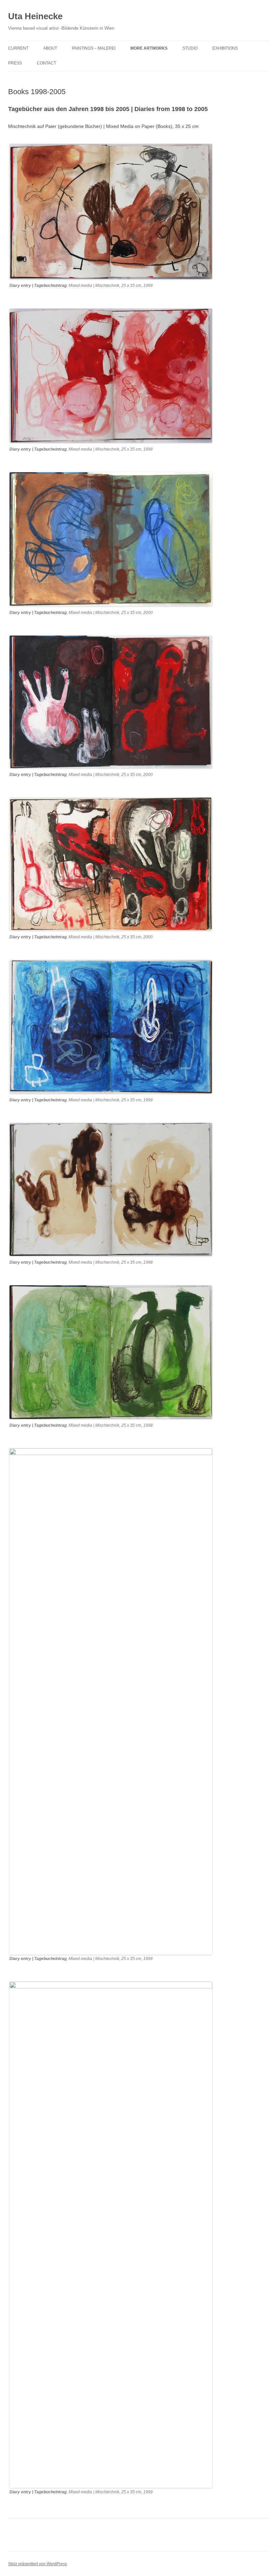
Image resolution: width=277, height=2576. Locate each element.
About (50, 48)
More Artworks (149, 48)
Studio (190, 48)
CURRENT (18, 48)
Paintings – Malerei (94, 48)
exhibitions (225, 48)
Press (15, 63)
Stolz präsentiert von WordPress (37, 2564)
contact (46, 63)
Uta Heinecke (35, 16)
